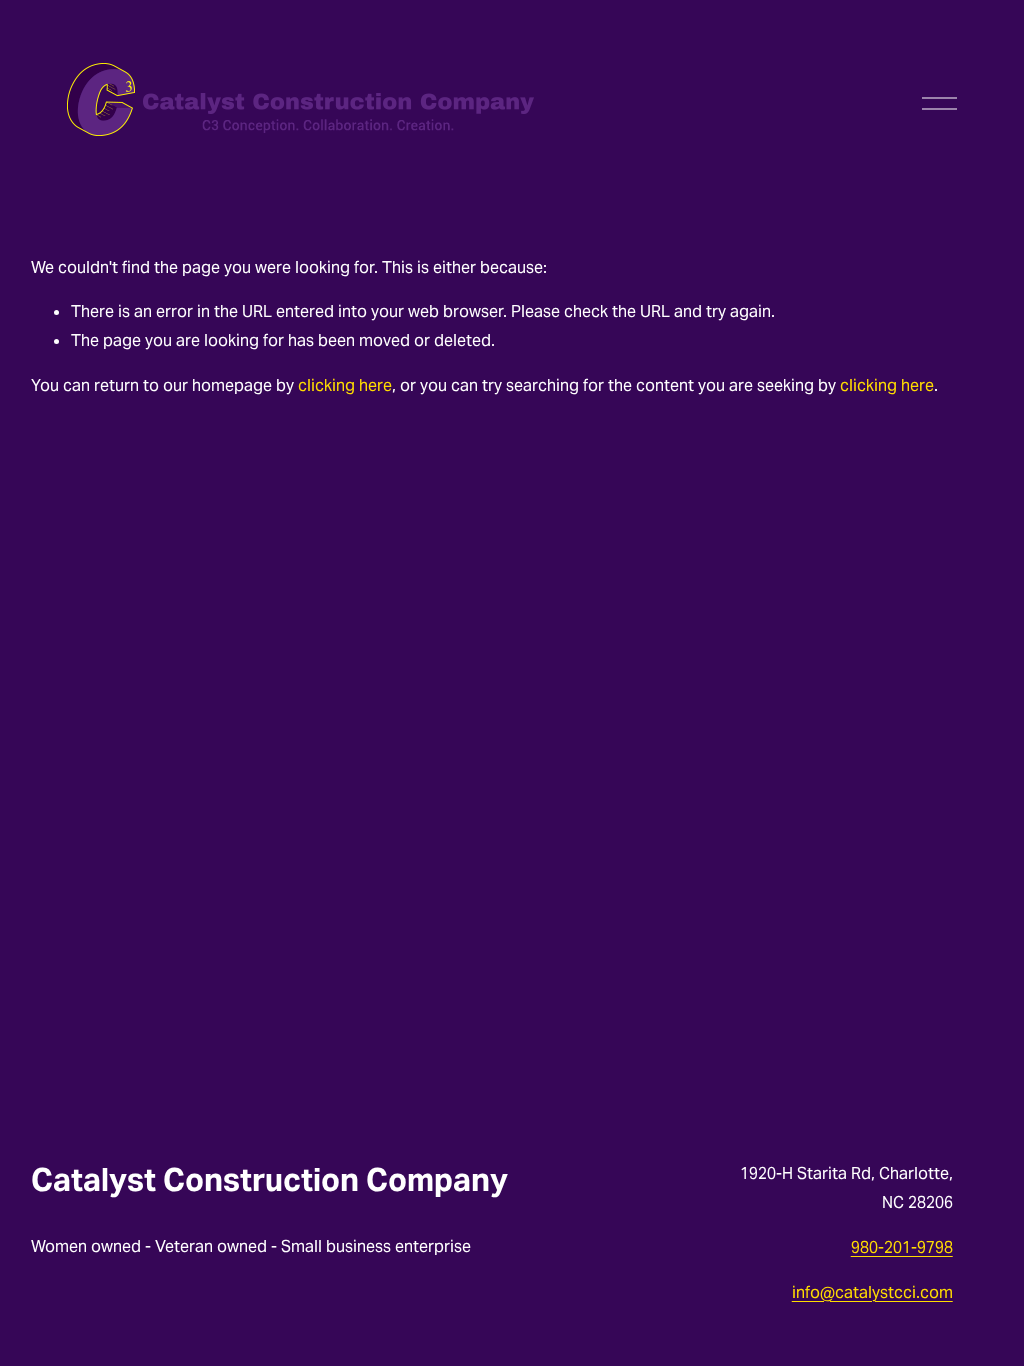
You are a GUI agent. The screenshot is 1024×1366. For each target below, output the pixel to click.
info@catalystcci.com (872, 1292)
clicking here (345, 385)
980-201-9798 (902, 1247)
